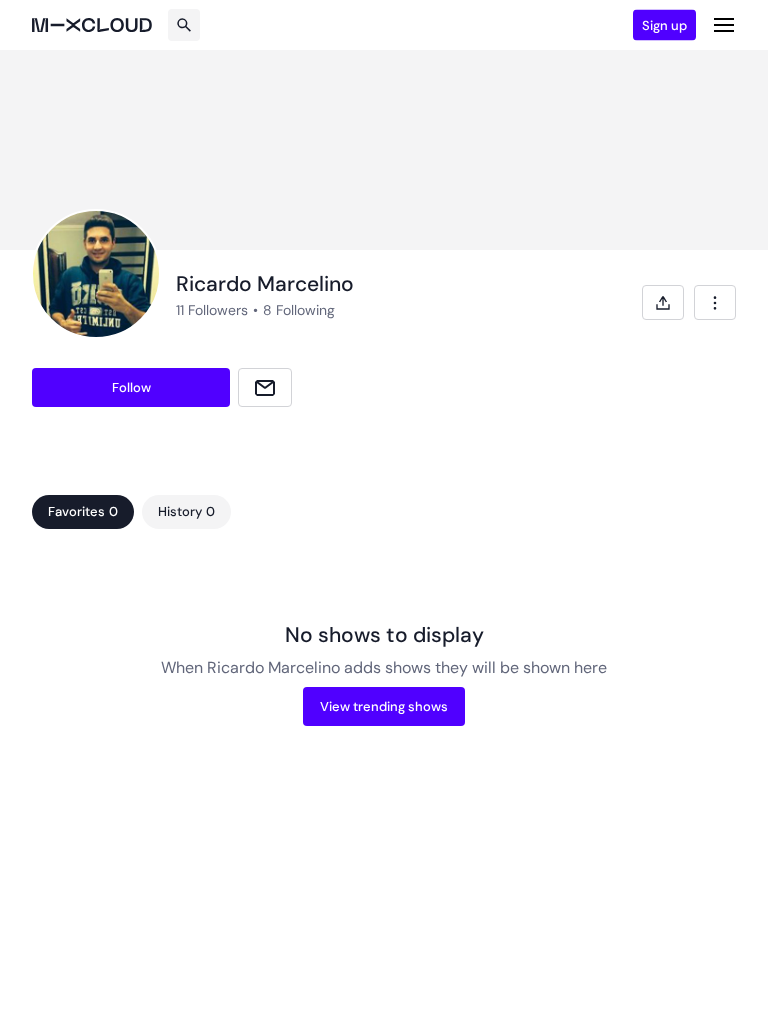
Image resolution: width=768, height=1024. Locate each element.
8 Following (299, 310)
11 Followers (212, 310)
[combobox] (715, 302)
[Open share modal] (663, 302)
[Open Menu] (724, 25)
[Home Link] (92, 25)
